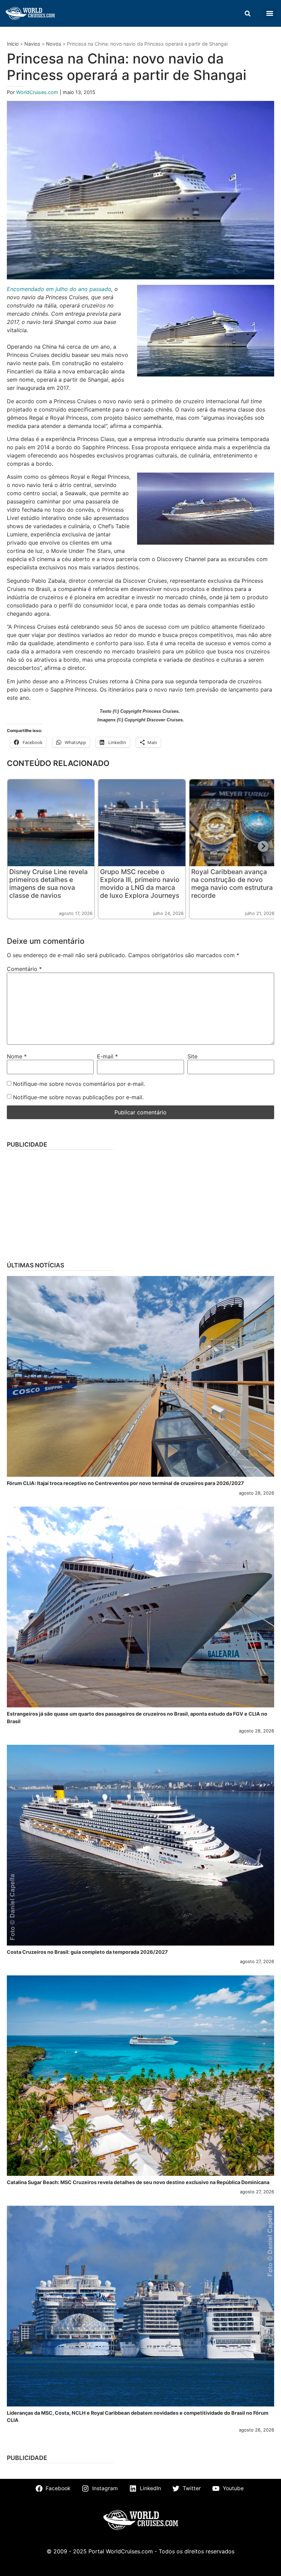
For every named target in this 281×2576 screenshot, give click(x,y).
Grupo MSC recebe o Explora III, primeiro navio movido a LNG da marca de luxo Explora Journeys (140, 884)
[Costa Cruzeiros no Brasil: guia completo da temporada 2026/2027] (140, 1845)
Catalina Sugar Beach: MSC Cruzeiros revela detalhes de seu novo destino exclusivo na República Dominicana (138, 2182)
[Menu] (270, 13)
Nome (17, 1056)
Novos (54, 44)
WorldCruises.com (38, 92)
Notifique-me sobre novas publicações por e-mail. (78, 1097)
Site (192, 1056)
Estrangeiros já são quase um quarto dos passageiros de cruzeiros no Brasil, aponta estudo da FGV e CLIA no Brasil (137, 1718)
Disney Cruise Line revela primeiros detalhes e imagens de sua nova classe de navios (48, 884)
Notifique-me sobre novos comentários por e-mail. (79, 1084)
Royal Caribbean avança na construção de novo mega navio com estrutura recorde (232, 884)
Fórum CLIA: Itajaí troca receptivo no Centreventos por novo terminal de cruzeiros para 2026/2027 (125, 1483)
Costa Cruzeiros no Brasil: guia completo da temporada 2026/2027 (87, 1952)
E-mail (107, 1056)
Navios (32, 44)
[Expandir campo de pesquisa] (247, 13)
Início (13, 44)
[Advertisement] (140, 1203)
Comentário (24, 969)
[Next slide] (263, 846)
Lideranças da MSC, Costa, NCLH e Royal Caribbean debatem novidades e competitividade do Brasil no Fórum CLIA (138, 2417)
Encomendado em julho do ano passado (59, 289)
